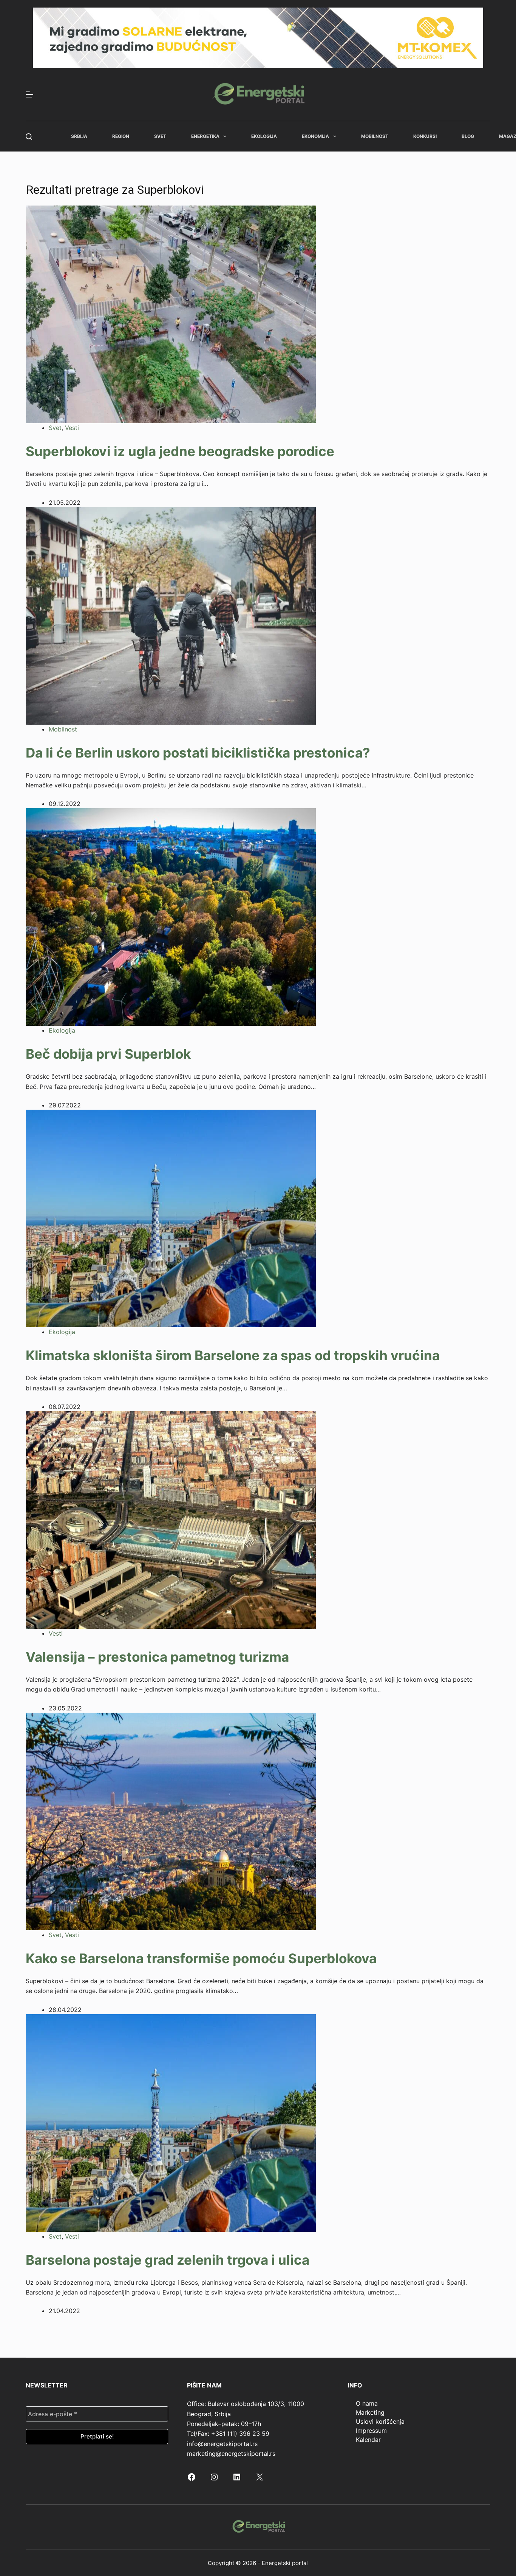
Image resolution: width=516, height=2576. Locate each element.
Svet (160, 136)
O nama (367, 2403)
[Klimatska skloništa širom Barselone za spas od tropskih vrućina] (171, 1218)
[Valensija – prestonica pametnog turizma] (171, 1519)
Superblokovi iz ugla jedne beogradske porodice (180, 451)
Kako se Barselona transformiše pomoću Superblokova (201, 1958)
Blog (468, 136)
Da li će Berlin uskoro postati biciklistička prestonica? (198, 753)
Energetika (205, 136)
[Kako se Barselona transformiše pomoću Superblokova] (171, 1821)
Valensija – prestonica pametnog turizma (157, 1657)
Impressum (371, 2431)
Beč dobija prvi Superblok (108, 1054)
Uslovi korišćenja (380, 2421)
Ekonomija (315, 136)
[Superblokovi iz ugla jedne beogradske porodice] (171, 314)
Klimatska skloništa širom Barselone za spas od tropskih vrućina (233, 1355)
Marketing (370, 2412)
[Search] (29, 137)
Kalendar (368, 2440)
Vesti (72, 428)
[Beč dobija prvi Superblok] (171, 917)
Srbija (79, 136)
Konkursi (425, 136)
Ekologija (264, 136)
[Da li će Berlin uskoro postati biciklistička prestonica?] (171, 615)
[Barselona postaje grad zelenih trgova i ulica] (171, 2122)
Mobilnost (375, 136)
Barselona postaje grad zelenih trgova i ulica (168, 2260)
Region (121, 136)
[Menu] (29, 94)
